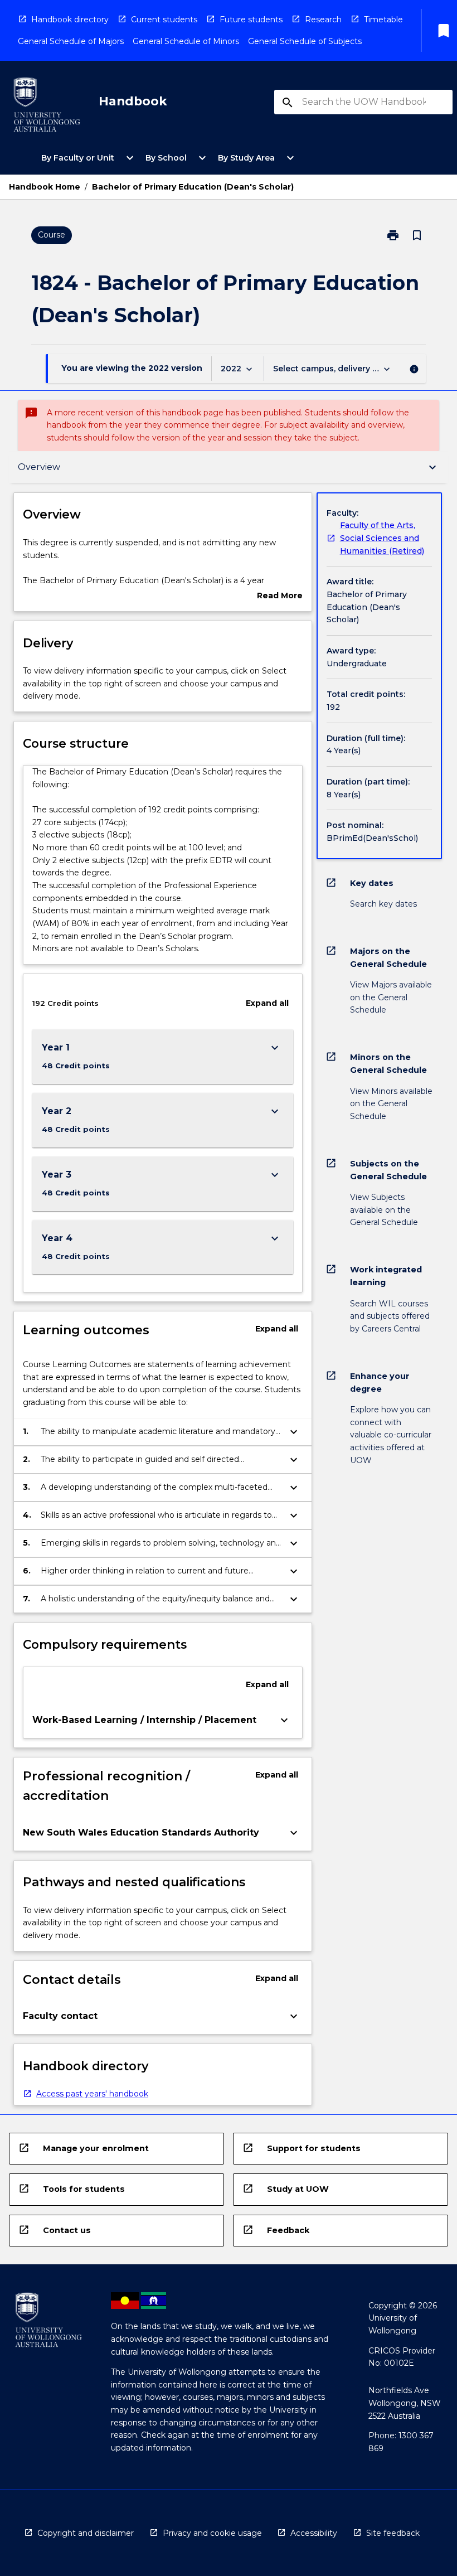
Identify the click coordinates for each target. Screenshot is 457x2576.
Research (323, 20)
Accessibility (314, 2533)
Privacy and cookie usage (212, 2533)
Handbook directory (70, 20)
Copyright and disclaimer (86, 2533)
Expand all (267, 1003)
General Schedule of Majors (71, 41)
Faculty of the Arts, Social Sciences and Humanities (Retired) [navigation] (382, 538)
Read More (280, 596)
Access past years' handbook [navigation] (92, 2094)
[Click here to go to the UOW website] (47, 107)
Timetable (383, 20)
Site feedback (393, 2533)
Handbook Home (45, 187)
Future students (251, 20)
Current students (164, 20)
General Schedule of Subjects (305, 41)
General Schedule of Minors (186, 41)
